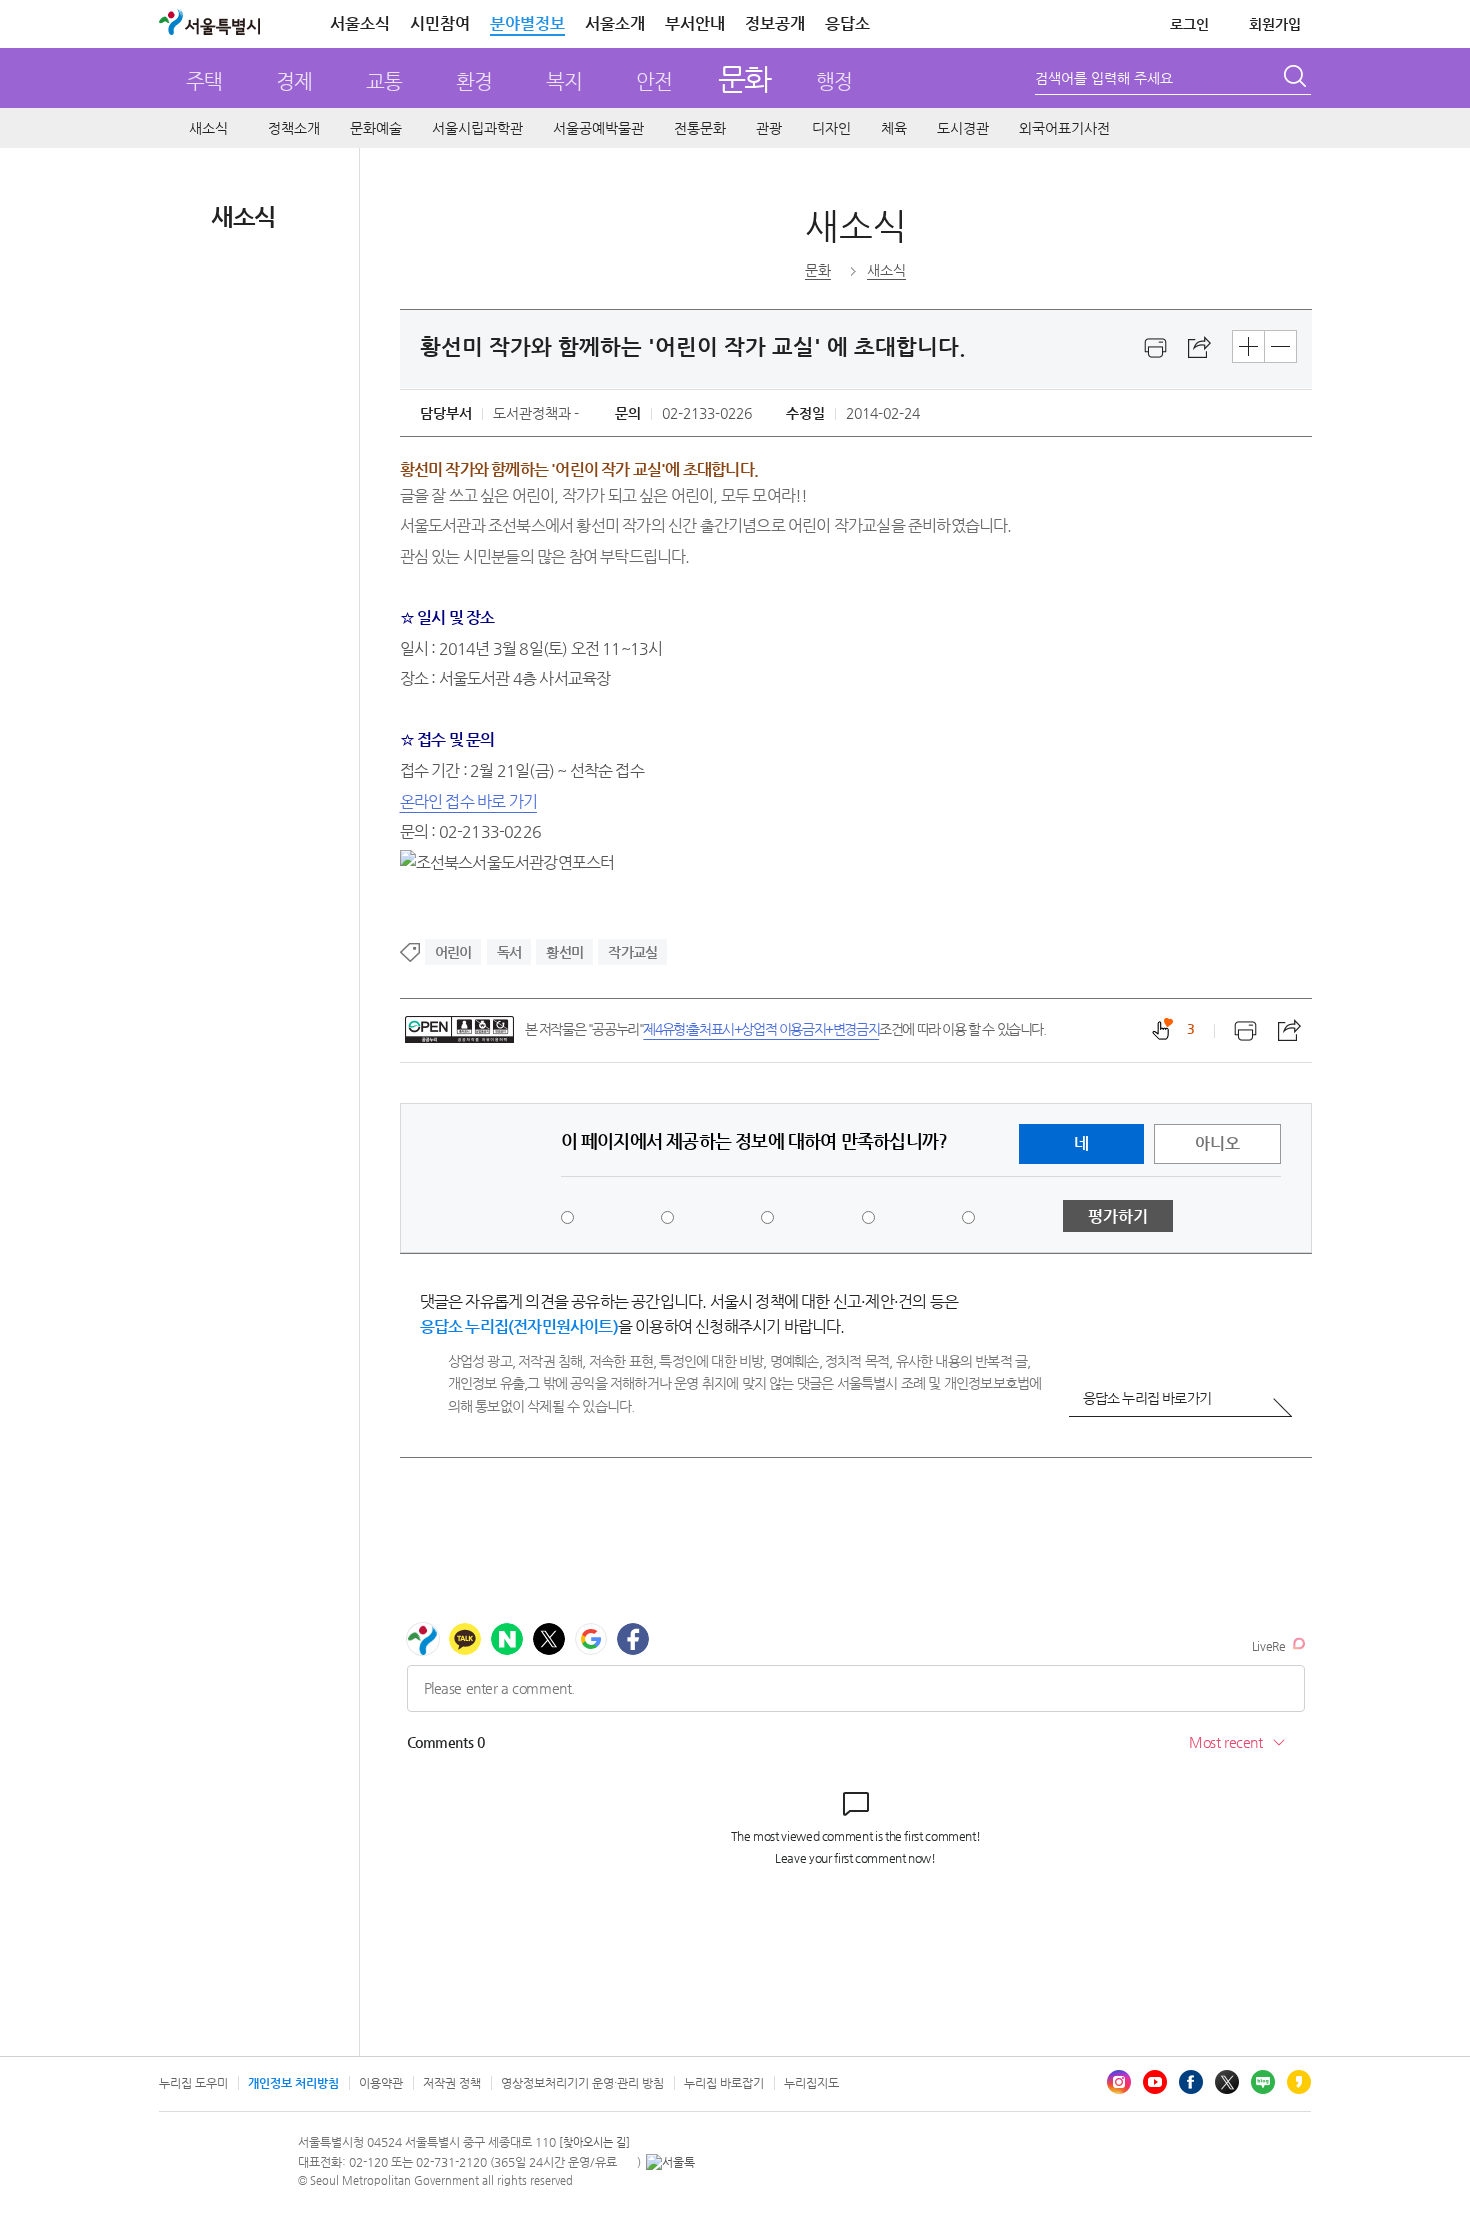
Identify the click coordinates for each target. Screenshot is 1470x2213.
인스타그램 (1119, 2082)
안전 (654, 81)
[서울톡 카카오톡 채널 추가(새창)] (670, 2162)
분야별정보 (527, 23)
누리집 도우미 (193, 2083)
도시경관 (963, 128)
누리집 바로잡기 (724, 2083)
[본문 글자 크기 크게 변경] (1248, 346)
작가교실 (632, 952)
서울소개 (615, 23)
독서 (509, 952)
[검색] (1297, 79)
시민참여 (440, 23)
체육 (894, 128)
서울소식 (360, 23)
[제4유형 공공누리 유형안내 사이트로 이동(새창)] (459, 1029)
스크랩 (1200, 348)
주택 (204, 81)
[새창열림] (1156, 348)
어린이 (453, 952)
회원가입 (1275, 24)
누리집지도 (811, 2083)
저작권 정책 (452, 2083)
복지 (564, 81)
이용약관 (381, 2083)
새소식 (208, 128)
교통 (384, 81)
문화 (744, 78)
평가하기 (1118, 1216)
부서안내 (695, 23)
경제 (294, 81)
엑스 (1227, 2082)
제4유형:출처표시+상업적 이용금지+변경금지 (761, 1029)
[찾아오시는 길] (594, 2142)
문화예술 (376, 128)
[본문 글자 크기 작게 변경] (1280, 346)
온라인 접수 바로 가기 (468, 801)
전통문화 (700, 128)
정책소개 (294, 128)
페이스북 (1191, 2082)
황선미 (564, 952)
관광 (769, 128)
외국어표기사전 (1064, 128)
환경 (474, 81)
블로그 (1263, 2082)
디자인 (831, 128)
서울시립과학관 (477, 128)
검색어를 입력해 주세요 (1104, 78)
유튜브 (1155, 2082)
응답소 (847, 23)
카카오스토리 (1299, 2082)
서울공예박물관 (598, 128)
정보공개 (775, 23)
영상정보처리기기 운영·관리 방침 (582, 2083)
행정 (834, 81)
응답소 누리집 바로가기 (1147, 1398)
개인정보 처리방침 (293, 2083)
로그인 (1189, 24)
